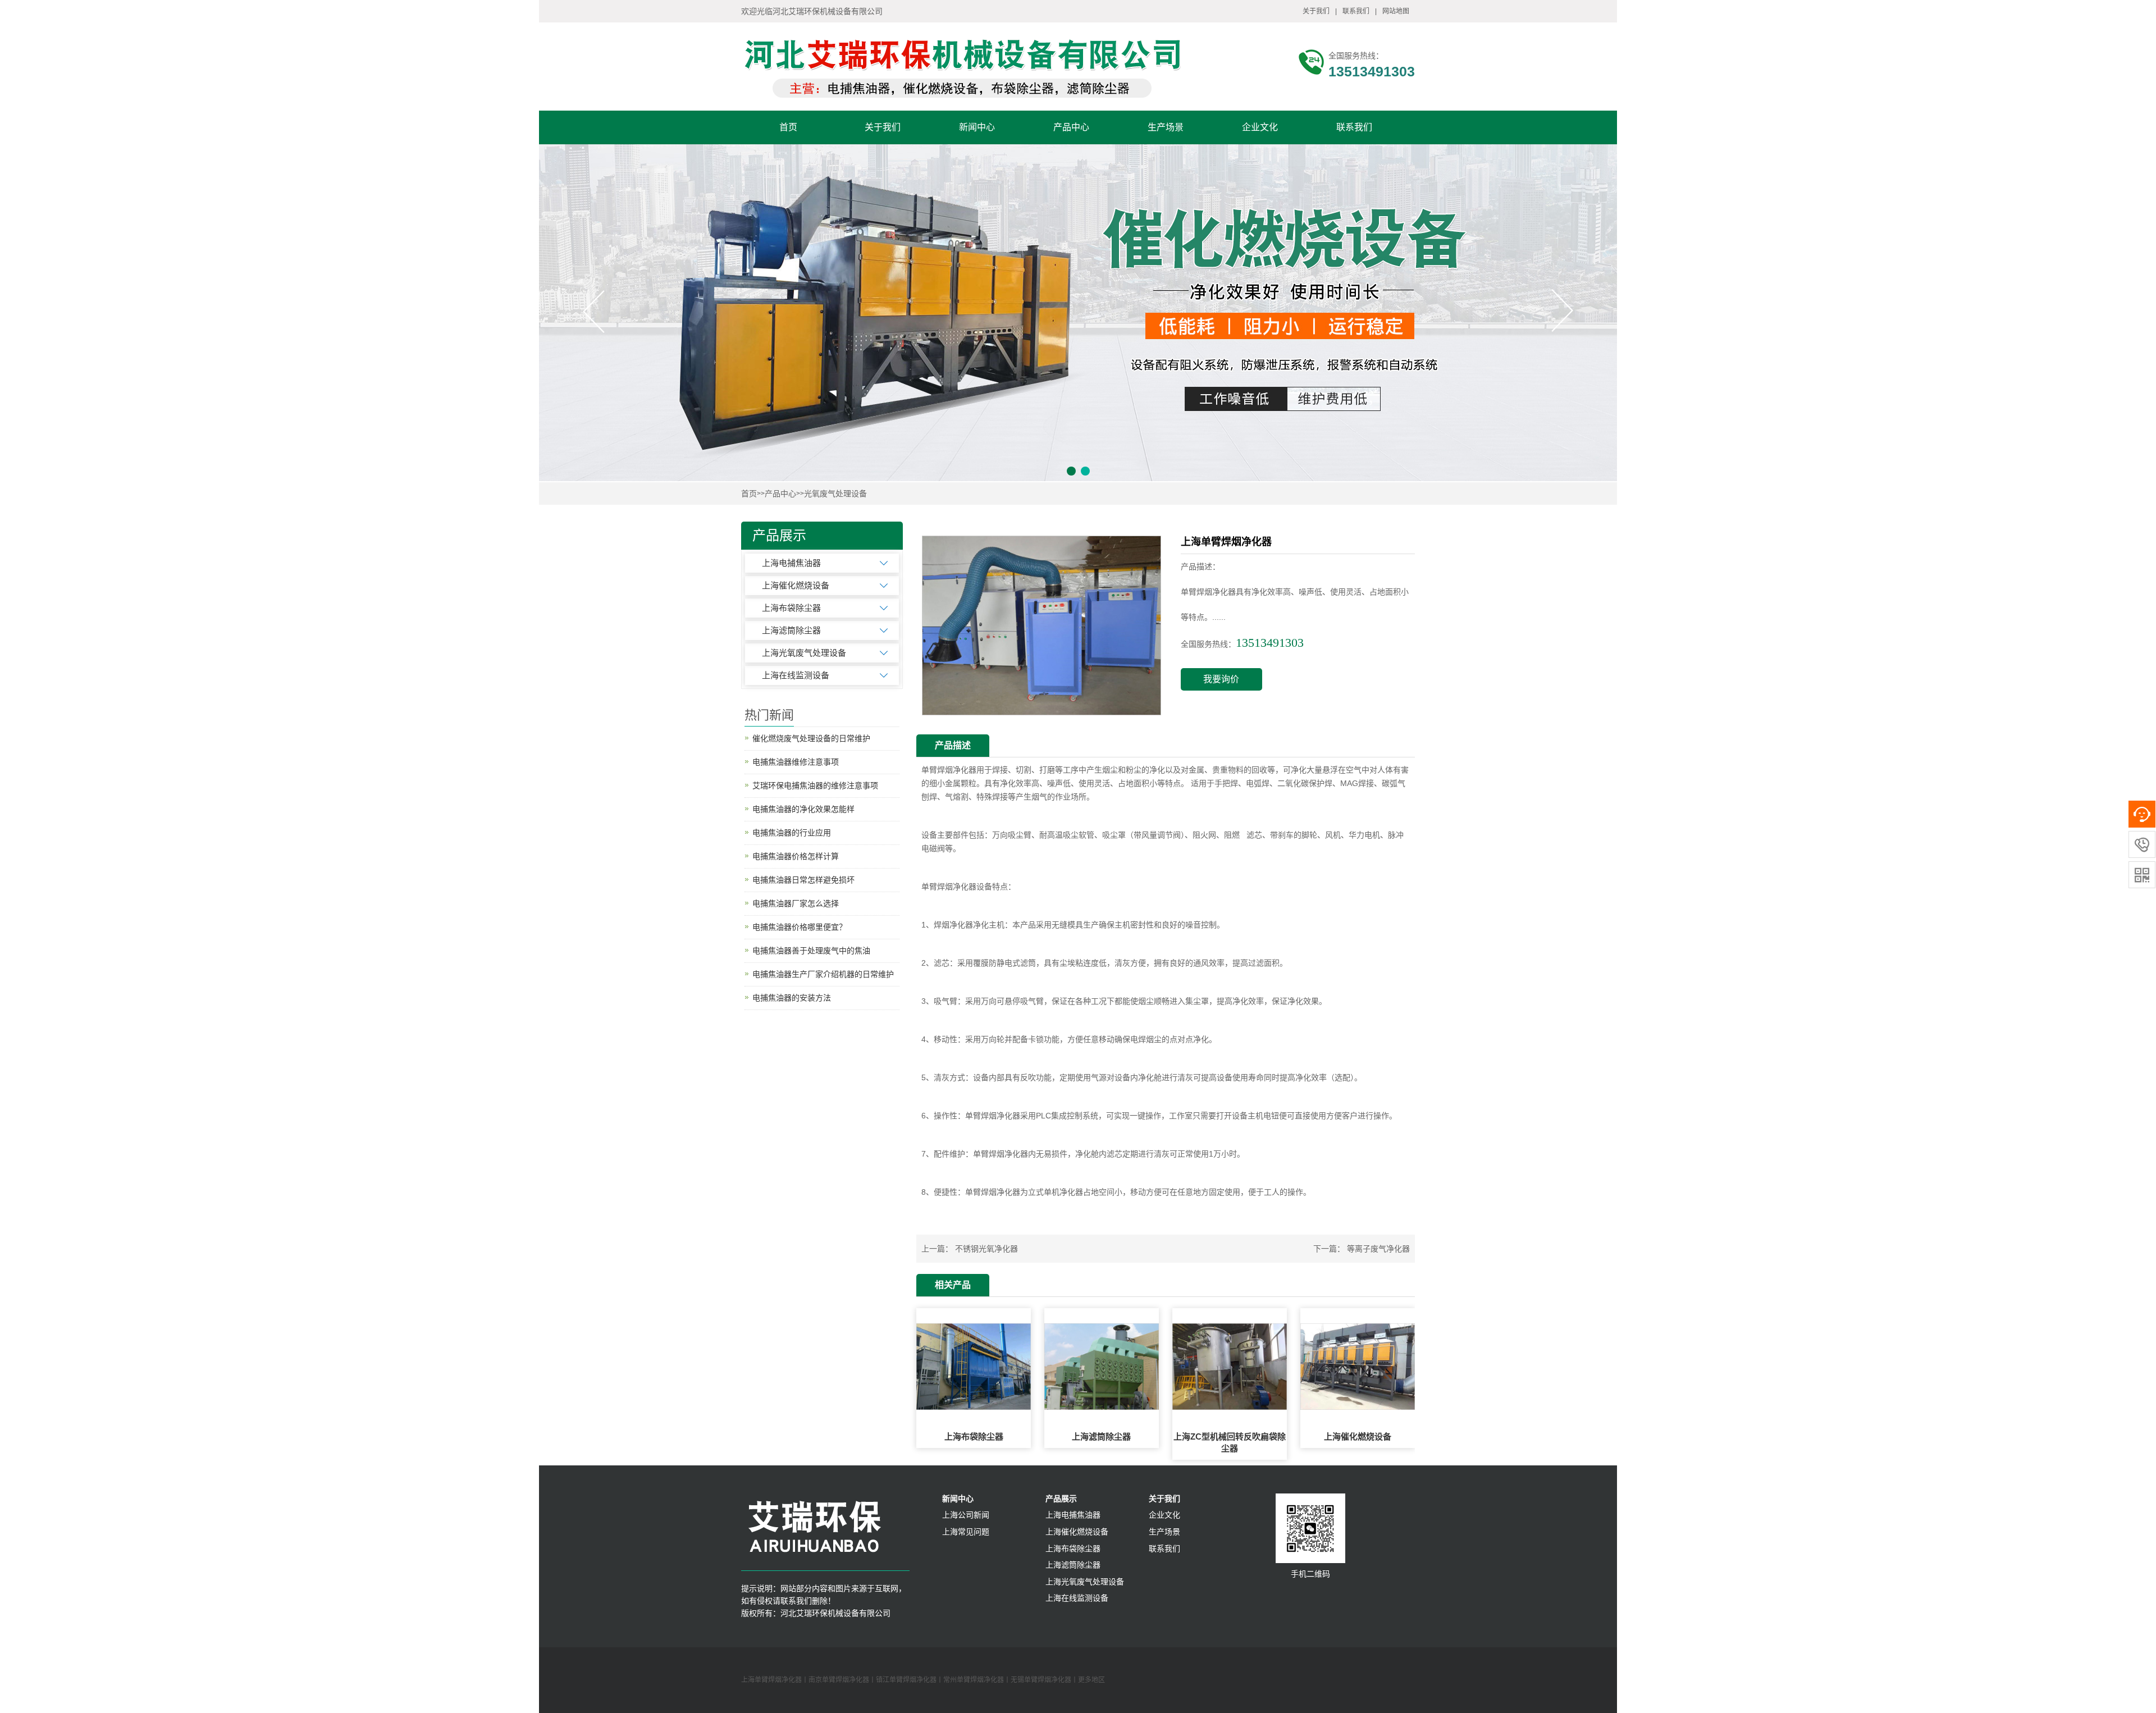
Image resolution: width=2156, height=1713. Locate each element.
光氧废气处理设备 (835, 494)
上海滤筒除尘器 (791, 630)
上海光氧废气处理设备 (804, 653)
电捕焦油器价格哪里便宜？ (800, 927)
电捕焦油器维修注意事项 (796, 762)
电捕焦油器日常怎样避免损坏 (803, 880)
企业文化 (1260, 127)
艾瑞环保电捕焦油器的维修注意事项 (815, 785)
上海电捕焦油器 (791, 563)
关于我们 (1316, 11)
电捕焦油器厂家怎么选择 (796, 903)
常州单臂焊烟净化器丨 (977, 1680)
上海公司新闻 (966, 1515)
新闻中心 (977, 127)
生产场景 (1166, 127)
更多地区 (1091, 1680)
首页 (788, 127)
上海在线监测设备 (796, 675)
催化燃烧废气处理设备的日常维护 (811, 738)
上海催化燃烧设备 (796, 585)
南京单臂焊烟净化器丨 (842, 1680)
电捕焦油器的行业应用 (792, 833)
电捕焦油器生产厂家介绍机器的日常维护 (823, 974)
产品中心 (1071, 127)
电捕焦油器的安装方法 (792, 998)
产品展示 (1061, 1499)
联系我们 (1356, 11)
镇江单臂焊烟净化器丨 (910, 1680)
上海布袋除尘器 (791, 608)
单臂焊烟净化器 (949, 770)
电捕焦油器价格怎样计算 (796, 856)
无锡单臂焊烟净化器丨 (1044, 1680)
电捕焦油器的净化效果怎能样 (803, 809)
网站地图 (1396, 11)
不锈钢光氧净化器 (986, 1249)
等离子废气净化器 (1378, 1249)
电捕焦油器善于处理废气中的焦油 (811, 951)
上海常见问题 (966, 1532)
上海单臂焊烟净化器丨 (775, 1680)
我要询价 (1221, 679)
